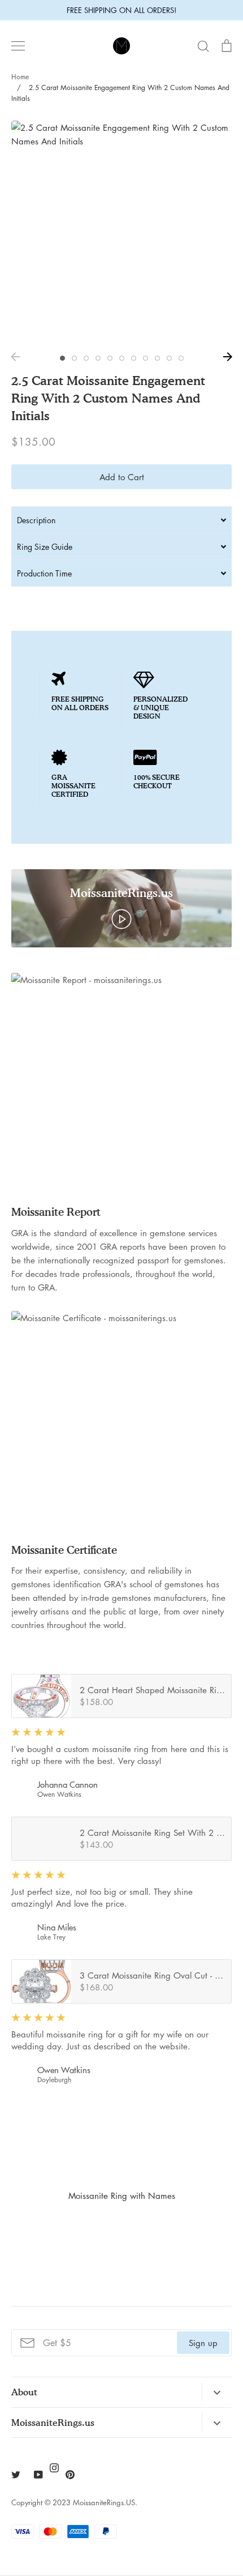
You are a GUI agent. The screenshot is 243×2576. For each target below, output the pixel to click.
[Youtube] (38, 2475)
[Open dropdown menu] (217, 2392)
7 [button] (134, 358)
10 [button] (169, 358)
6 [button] (122, 358)
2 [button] (74, 358)
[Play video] (121, 918)
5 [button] (110, 358)
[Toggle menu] (18, 46)
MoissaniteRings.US (104, 2502)
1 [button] (62, 358)
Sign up (203, 2343)
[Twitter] (16, 2475)
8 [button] (146, 358)
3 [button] (86, 358)
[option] (121, 231)
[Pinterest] (70, 2475)
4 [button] (98, 358)
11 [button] (181, 358)
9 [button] (157, 358)
